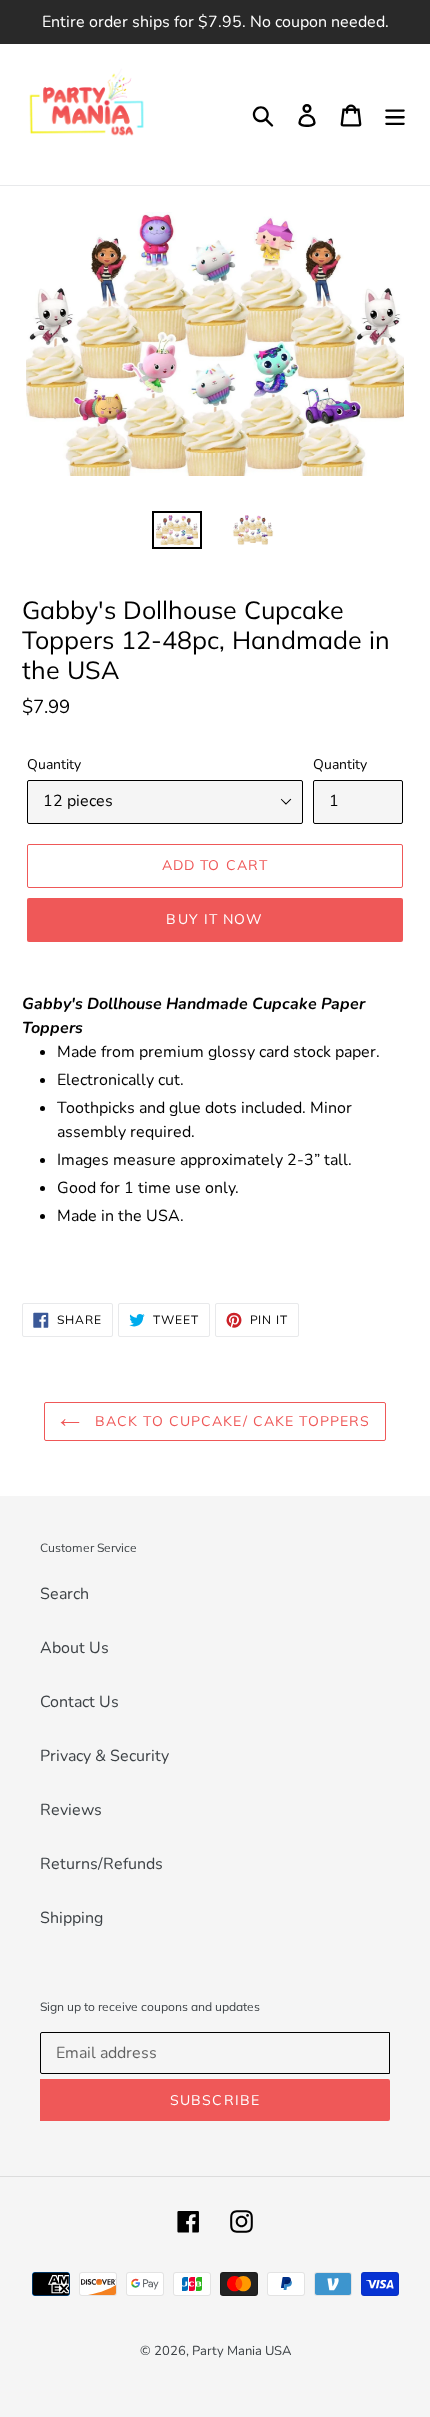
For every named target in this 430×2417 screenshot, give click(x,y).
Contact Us (79, 1702)
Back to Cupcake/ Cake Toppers (230, 1421)
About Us (74, 1648)
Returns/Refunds (101, 1864)
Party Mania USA (241, 2351)
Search (64, 1594)
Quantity (54, 764)
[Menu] (395, 114)
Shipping (71, 1918)
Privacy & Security (104, 1756)
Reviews (71, 1810)
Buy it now (214, 919)
